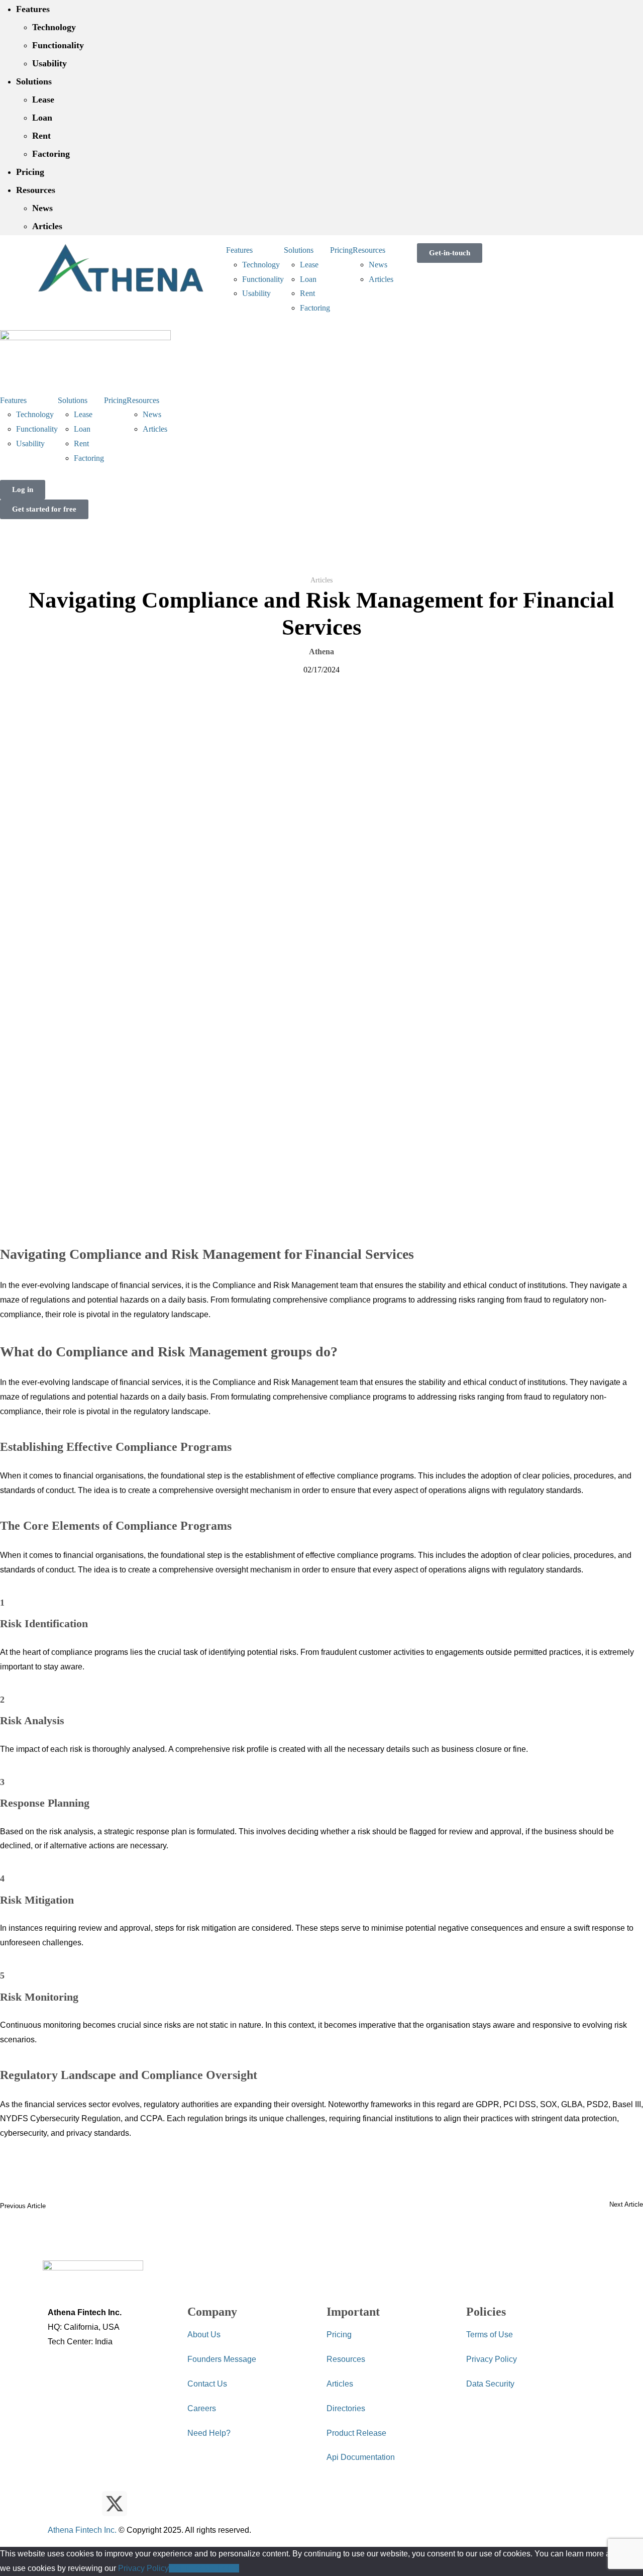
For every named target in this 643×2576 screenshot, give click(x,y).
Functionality (58, 45)
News (42, 208)
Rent (41, 136)
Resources (36, 190)
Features (33, 9)
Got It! (179, 2568)
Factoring (51, 154)
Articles (47, 226)
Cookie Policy (214, 2568)
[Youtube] (60, 2498)
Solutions (34, 81)
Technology (54, 27)
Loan (42, 118)
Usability (49, 63)
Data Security (490, 2384)
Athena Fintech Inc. (82, 2530)
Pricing (30, 172)
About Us (204, 2335)
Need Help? (209, 2433)
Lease (43, 100)
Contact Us (207, 2384)
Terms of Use (490, 2335)
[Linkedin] (87, 2498)
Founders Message (222, 2359)
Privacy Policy (492, 2359)
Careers (202, 2408)
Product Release (356, 2433)
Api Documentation (361, 2457)
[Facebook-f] (142, 2498)
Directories (346, 2408)
